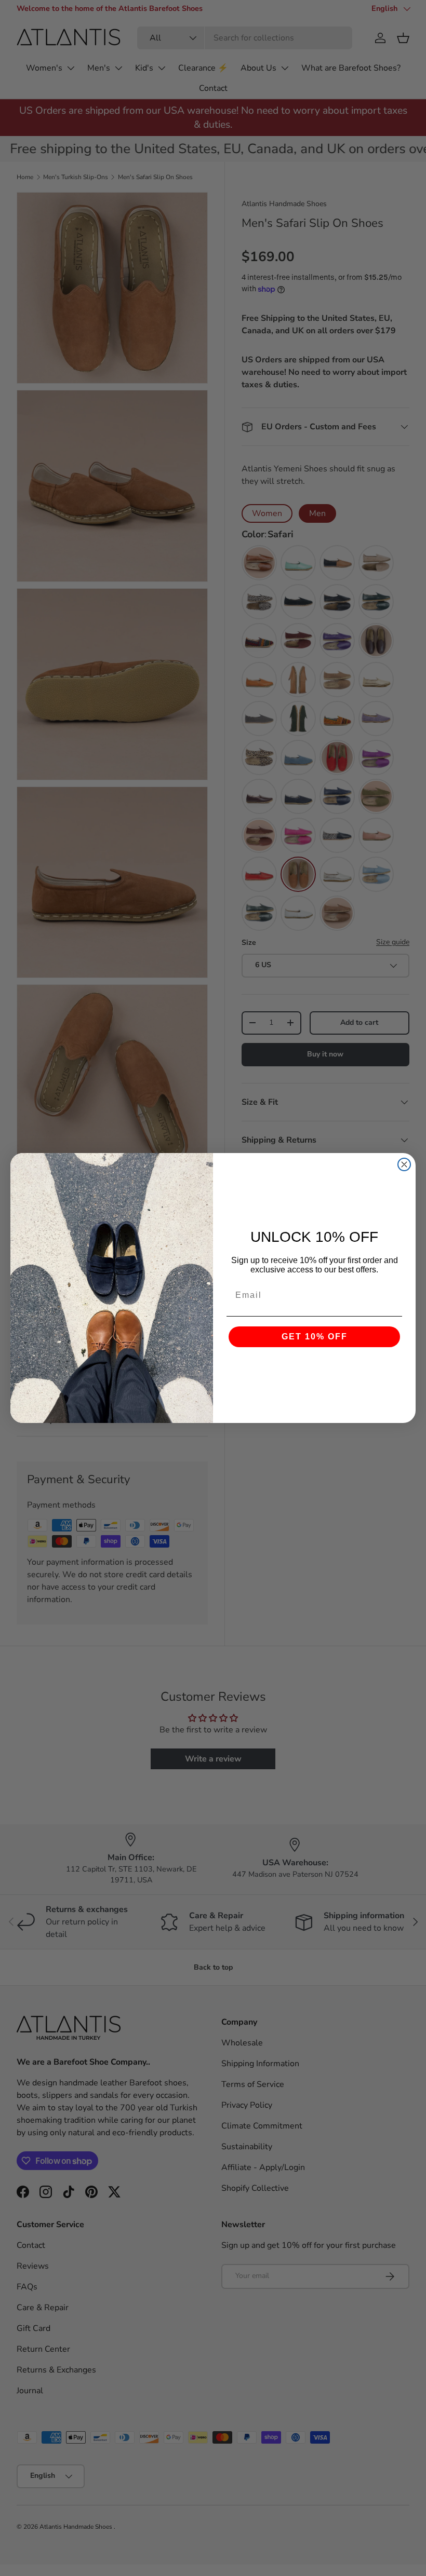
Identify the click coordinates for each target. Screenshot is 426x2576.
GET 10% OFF (315, 1337)
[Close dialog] (404, 1164)
